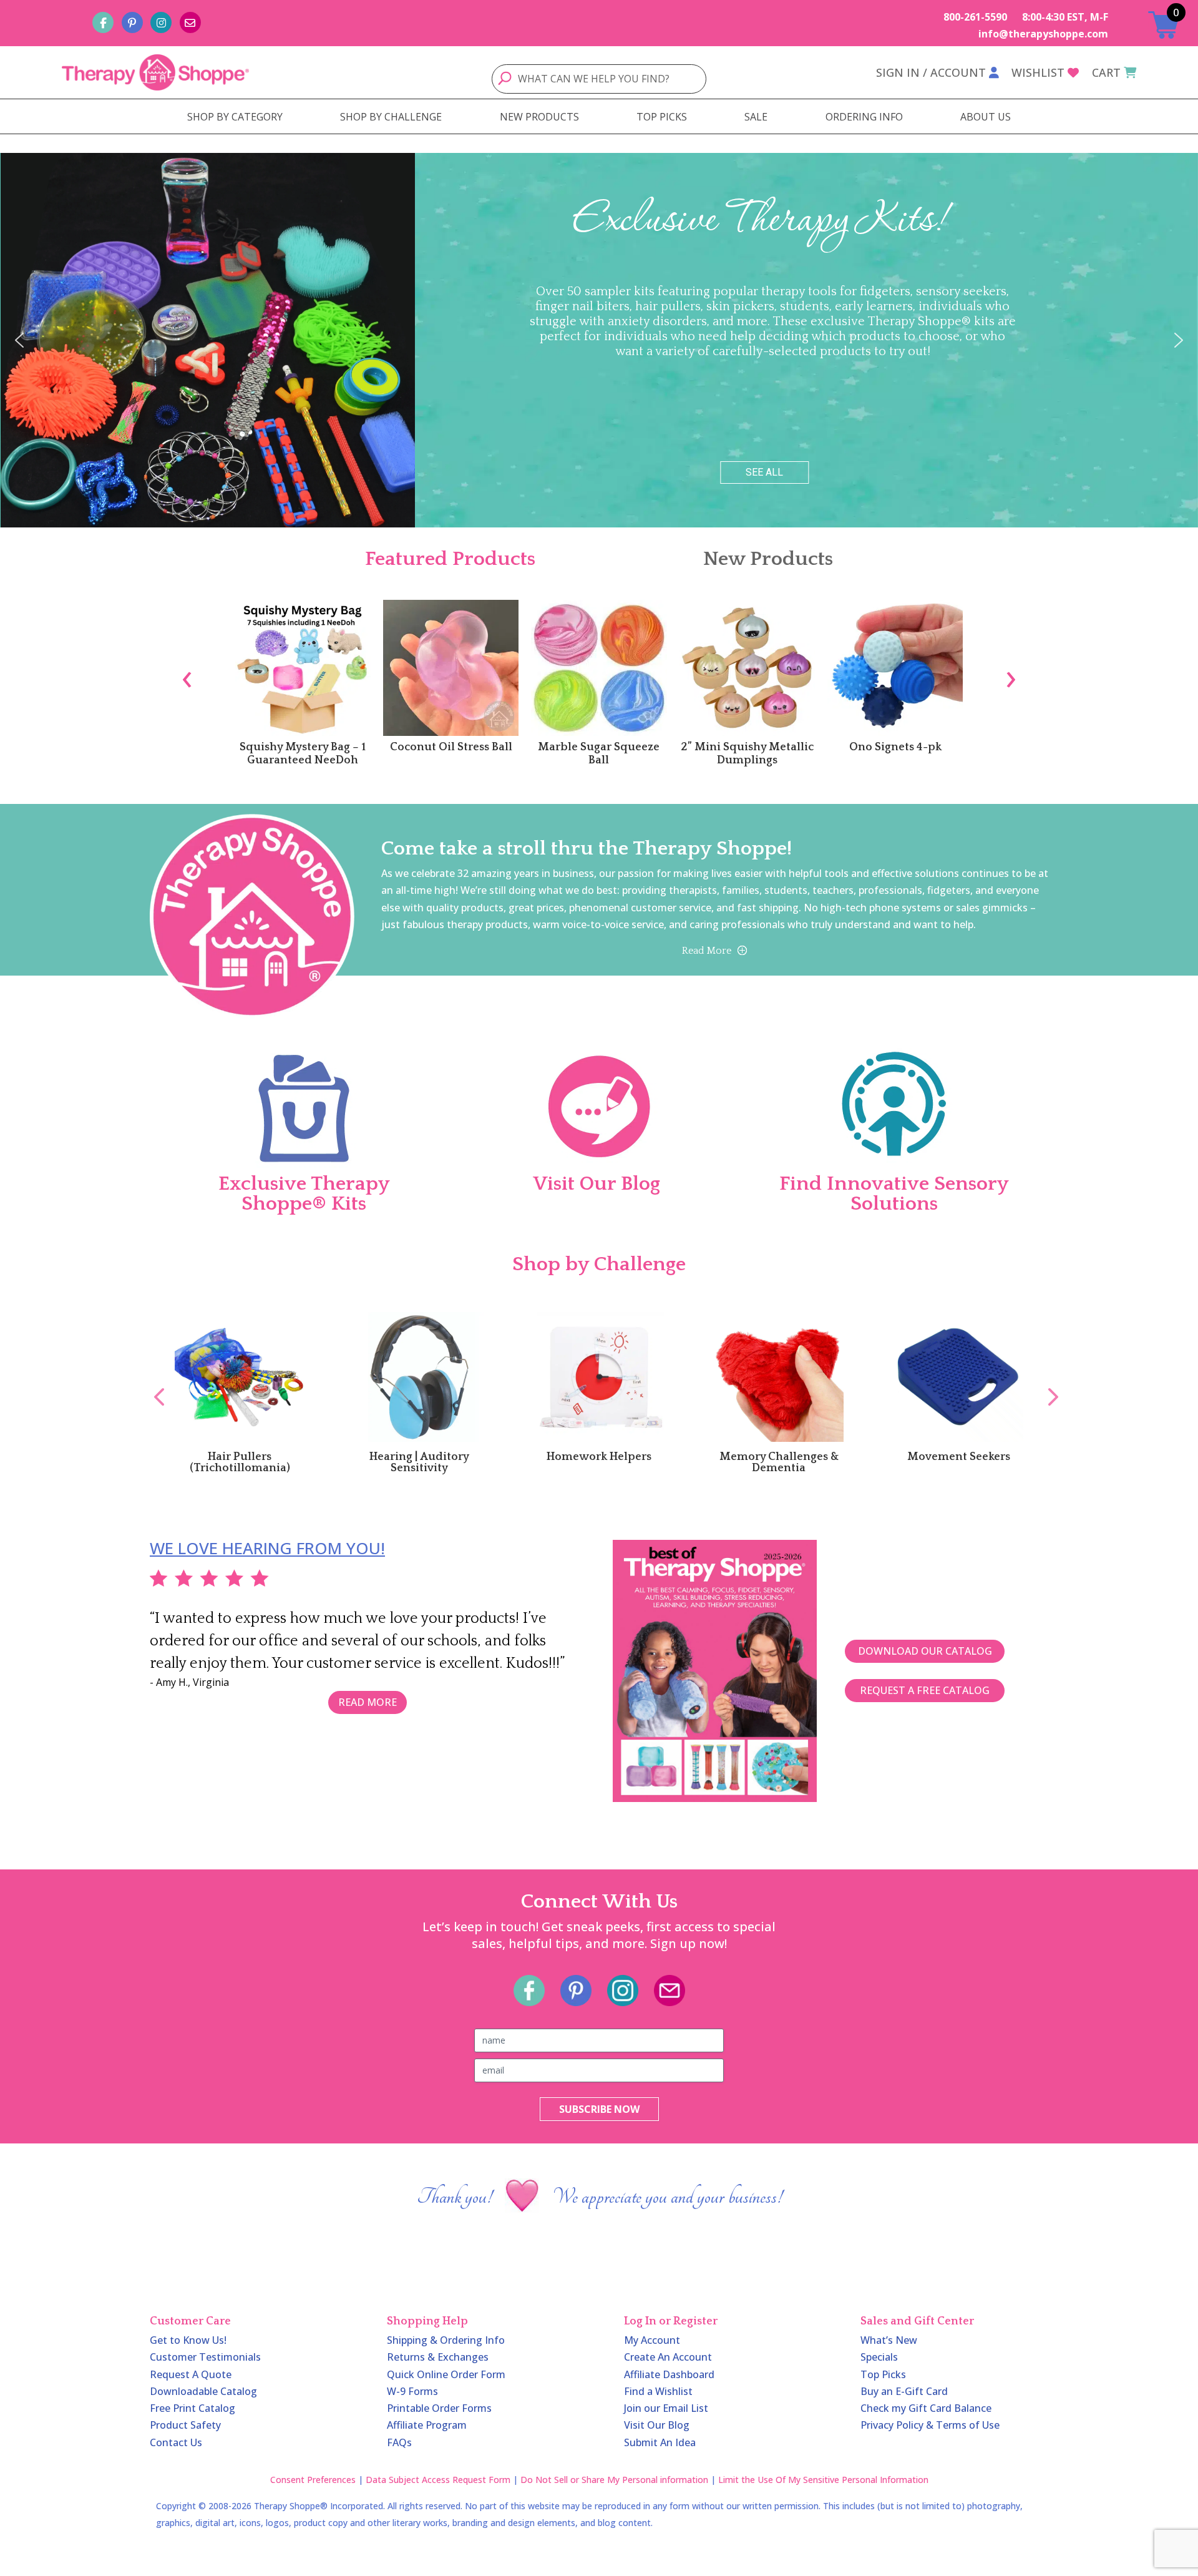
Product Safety (185, 2425)
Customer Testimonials (205, 2357)
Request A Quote (191, 2374)
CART (1106, 72)
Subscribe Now (599, 2109)
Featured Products (450, 559)
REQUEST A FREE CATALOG (925, 1690)
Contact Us (176, 2442)
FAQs (399, 2442)
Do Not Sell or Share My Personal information (614, 2480)
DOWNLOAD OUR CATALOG (925, 1651)
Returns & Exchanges (438, 2357)
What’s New (889, 2340)
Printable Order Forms (439, 2408)
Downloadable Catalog (203, 2391)
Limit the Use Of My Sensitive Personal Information (823, 2480)
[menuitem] (235, 117)
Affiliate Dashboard (669, 2374)
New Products (768, 559)
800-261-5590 (975, 17)
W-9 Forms (412, 2391)
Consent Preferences (313, 2480)
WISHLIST (1038, 72)
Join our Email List (666, 2408)
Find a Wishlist (658, 2391)
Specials (879, 2357)
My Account (652, 2340)
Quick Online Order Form (446, 2374)
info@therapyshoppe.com (1043, 34)
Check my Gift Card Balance (926, 2408)
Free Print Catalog (192, 2408)
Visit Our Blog (657, 2425)
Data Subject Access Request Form (438, 2480)
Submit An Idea (660, 2442)
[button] (19, 340)
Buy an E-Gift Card (904, 2391)
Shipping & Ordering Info (446, 2340)
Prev (153, 1383)
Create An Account (668, 2357)
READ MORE (368, 1702)
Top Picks (883, 2374)
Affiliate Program (427, 2425)
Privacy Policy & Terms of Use (930, 2425)
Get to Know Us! (188, 2340)
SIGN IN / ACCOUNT (931, 72)
